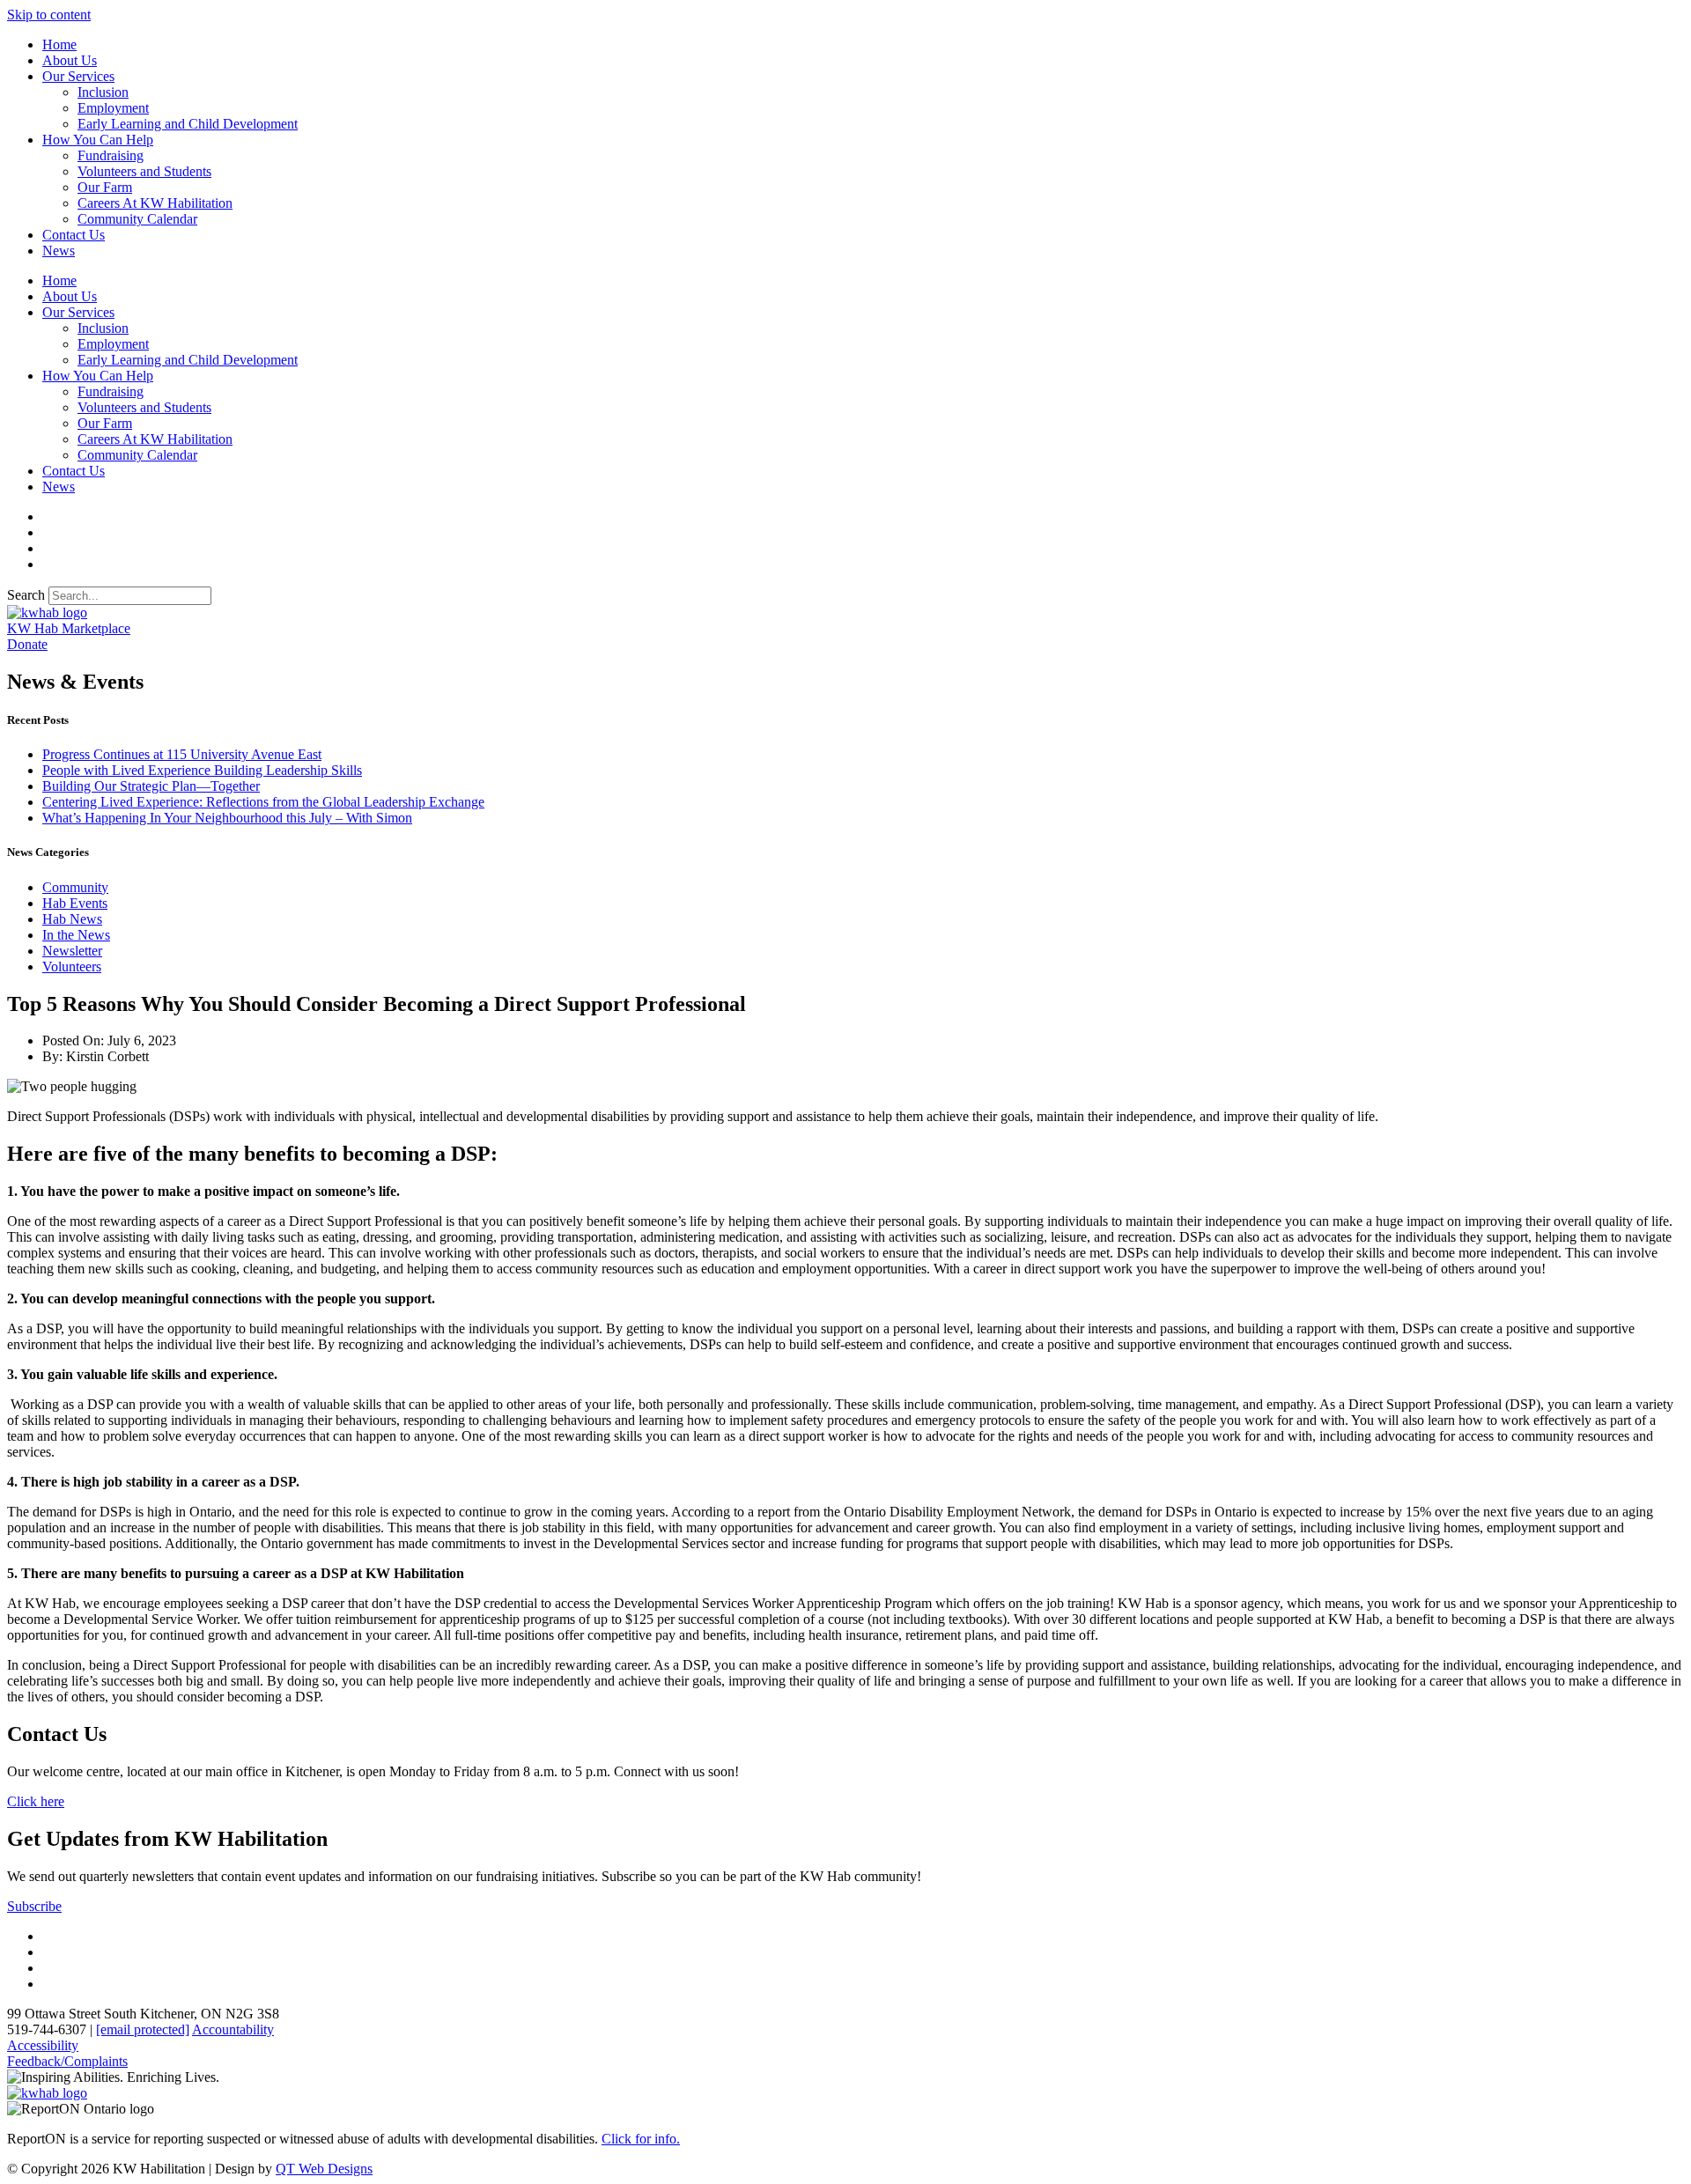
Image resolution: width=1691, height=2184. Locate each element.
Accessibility (43, 2045)
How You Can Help (98, 140)
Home (59, 44)
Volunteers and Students (144, 171)
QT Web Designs (324, 2169)
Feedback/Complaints (67, 2061)
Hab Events (75, 903)
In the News (76, 935)
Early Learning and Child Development (188, 124)
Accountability (233, 2029)
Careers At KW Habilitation (155, 203)
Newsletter (72, 951)
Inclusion (103, 92)
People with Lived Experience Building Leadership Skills (202, 770)
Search (26, 595)
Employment (113, 108)
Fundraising (111, 155)
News (59, 251)
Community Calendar (137, 219)
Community (75, 887)
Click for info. (641, 2139)
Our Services (78, 76)
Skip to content (49, 15)
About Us (70, 60)
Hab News (72, 919)
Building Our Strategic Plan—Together (151, 786)
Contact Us (74, 235)
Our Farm (105, 187)
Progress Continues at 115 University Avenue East (182, 754)
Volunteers (72, 967)
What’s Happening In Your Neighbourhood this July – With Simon (227, 818)
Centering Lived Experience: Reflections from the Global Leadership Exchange (263, 802)
